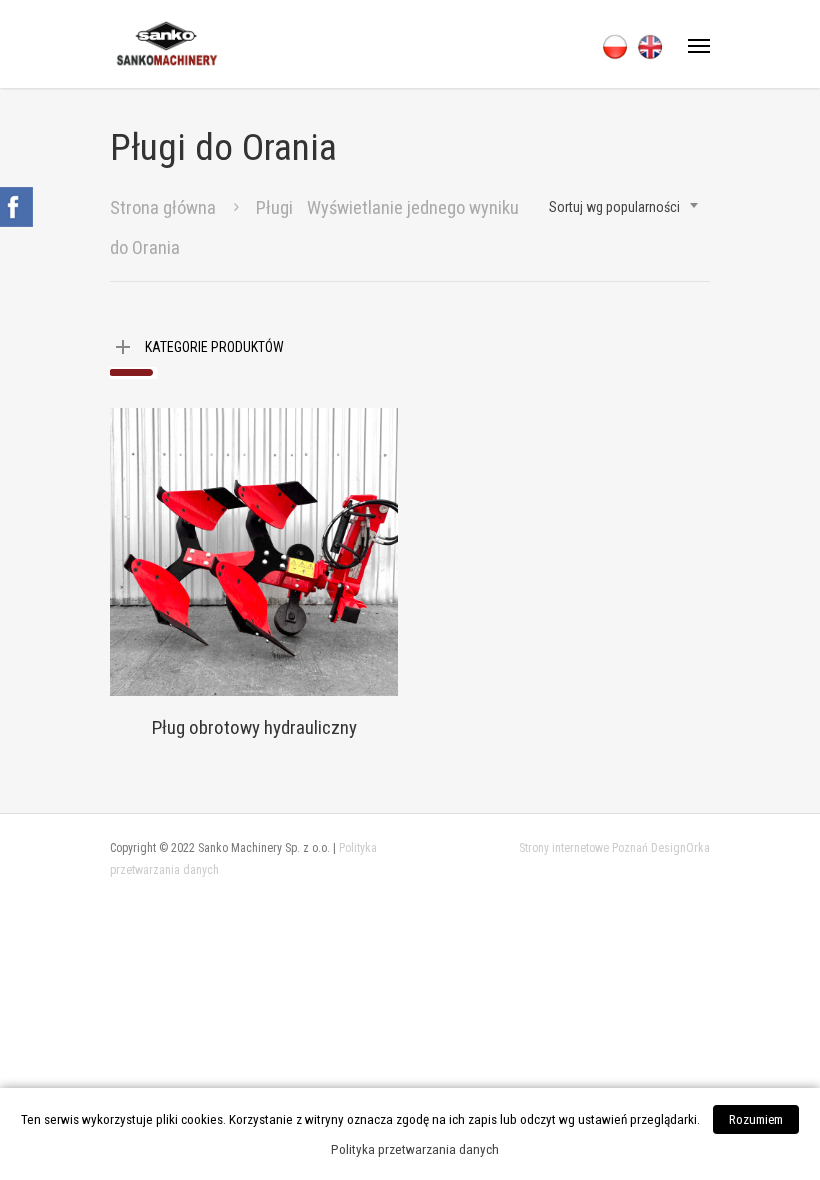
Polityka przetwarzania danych (415, 1149)
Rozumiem (756, 1119)
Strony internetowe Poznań (583, 848)
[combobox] (624, 207)
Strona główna (163, 207)
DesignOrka (680, 848)
